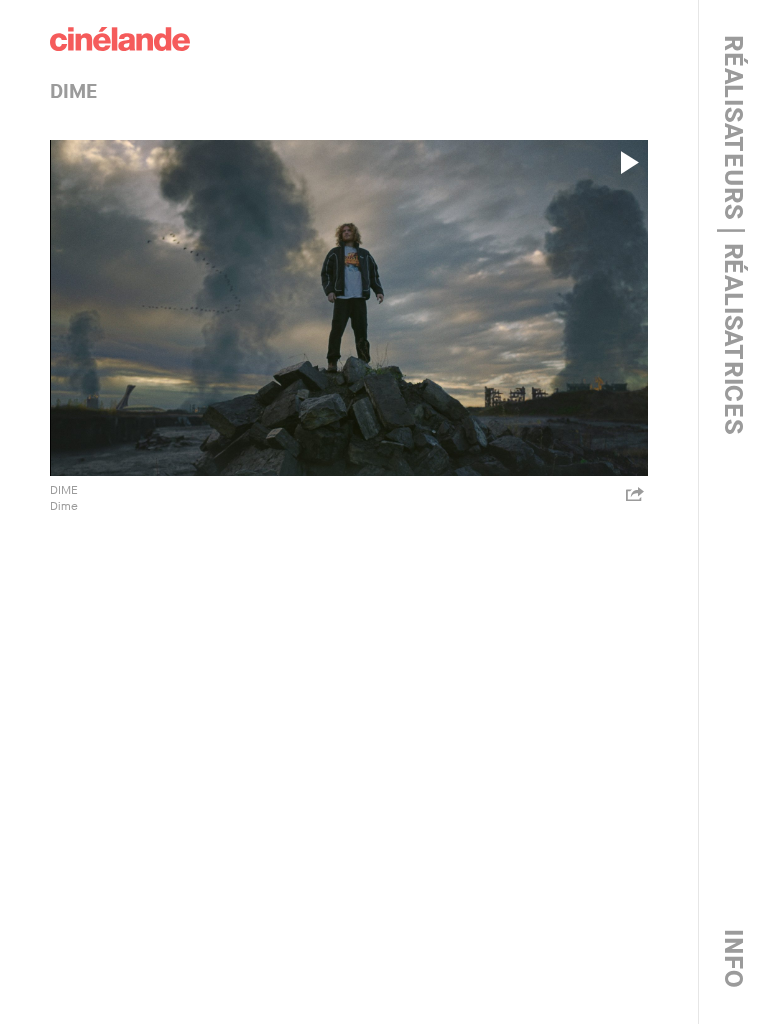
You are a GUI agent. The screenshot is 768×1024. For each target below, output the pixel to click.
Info (733, 959)
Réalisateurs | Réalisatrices (733, 235)
